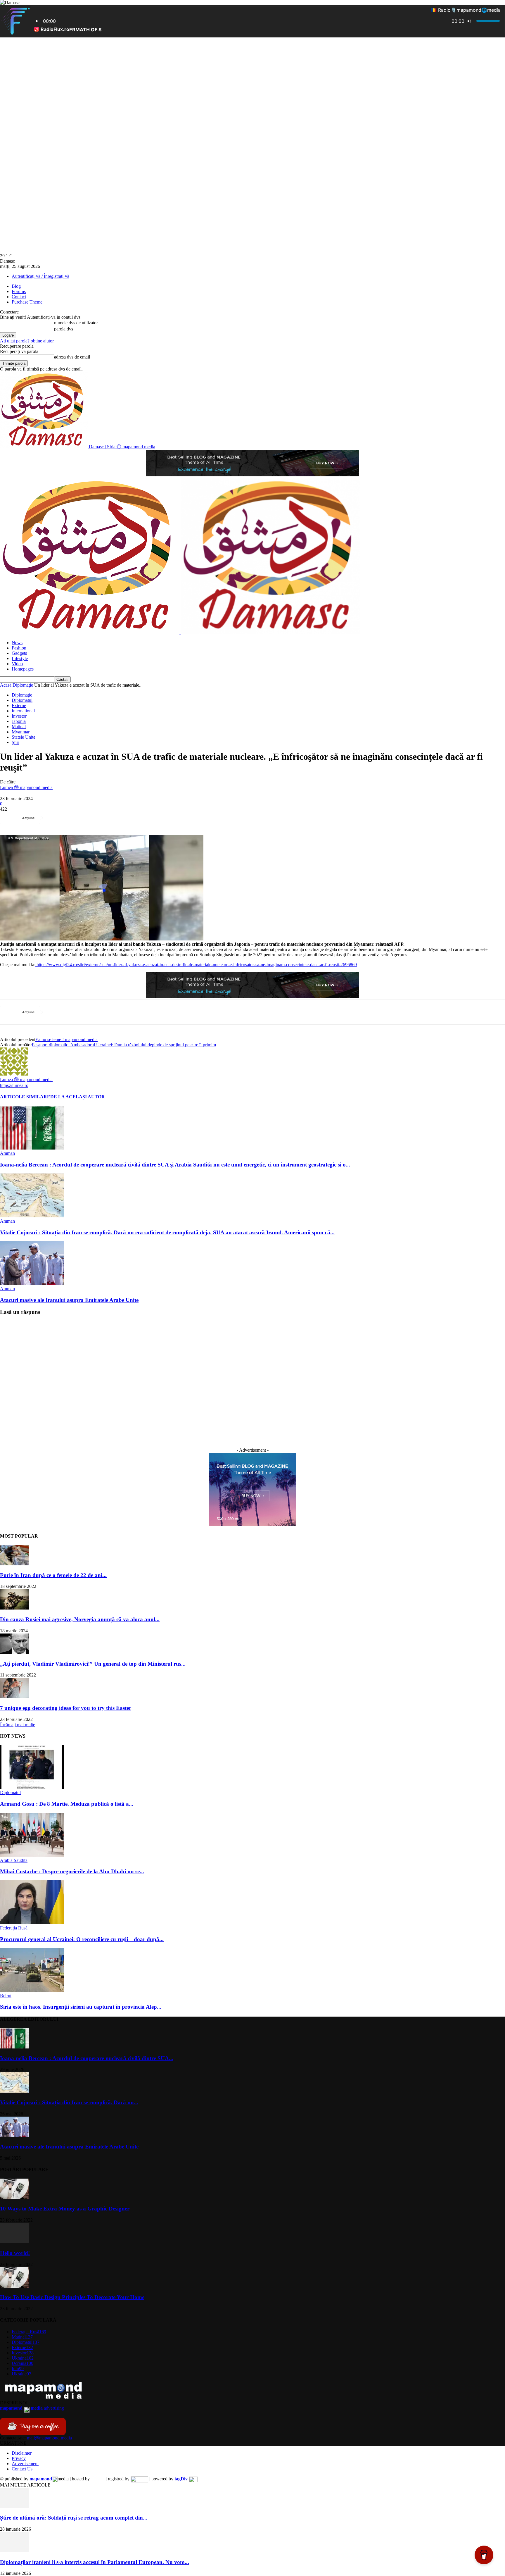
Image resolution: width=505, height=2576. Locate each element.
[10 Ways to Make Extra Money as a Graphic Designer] (15, 2197)
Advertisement (25, 2464)
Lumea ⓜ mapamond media (26, 787)
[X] (77, 818)
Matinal (19, 727)
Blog (16, 286)
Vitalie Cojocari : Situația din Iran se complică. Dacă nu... (69, 2102)
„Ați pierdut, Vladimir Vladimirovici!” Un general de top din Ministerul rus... (93, 1664)
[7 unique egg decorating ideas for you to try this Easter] (15, 1697)
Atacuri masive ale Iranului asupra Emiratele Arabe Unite (69, 1300)
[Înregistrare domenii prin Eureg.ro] (139, 2479)
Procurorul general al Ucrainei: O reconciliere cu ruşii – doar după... (82, 1939)
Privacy (19, 2458)
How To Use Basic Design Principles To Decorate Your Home (72, 2297)
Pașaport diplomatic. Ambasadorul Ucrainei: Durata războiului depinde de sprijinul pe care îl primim (124, 1045)
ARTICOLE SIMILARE (25, 1097)
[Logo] (90, 633)
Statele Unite (24, 737)
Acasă (6, 685)
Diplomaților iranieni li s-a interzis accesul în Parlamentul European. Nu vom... (95, 2562)
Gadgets (19, 653)
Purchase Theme (27, 302)
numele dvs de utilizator (76, 323)
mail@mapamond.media (49, 2438)
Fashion (19, 648)
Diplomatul (22, 700)
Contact (19, 297)
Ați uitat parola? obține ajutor (27, 341)
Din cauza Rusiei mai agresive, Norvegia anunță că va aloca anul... (80, 1619)
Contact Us (22, 2469)
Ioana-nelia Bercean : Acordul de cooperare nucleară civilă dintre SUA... (87, 2058)
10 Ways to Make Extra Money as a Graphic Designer (65, 2209)
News (17, 643)
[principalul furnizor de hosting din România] (98, 2479)
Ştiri (15, 742)
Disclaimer (22, 2453)
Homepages (23, 669)
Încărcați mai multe (18, 1725)
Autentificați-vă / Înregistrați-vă (40, 276)
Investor (19, 716)
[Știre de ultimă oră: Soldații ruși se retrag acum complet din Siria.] (15, 2507)
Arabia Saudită (14, 1860)
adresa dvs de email (72, 357)
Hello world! (15, 2253)
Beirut (6, 1996)
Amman (7, 1153)
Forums (19, 291)
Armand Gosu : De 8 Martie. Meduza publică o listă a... (67, 1804)
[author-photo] (14, 1074)
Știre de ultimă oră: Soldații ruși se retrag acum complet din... (74, 2518)
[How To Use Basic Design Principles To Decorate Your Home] (15, 2286)
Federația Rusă (14, 1928)
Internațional (23, 711)
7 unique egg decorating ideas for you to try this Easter (66, 1708)
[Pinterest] (98, 818)
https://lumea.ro (14, 1085)
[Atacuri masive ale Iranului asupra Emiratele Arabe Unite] (32, 1283)
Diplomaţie (23, 685)
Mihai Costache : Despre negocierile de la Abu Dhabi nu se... (72, 1871)
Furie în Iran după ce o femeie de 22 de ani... (53, 1575)
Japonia (19, 721)
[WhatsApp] (119, 818)
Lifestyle (20, 658)
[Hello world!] (15, 2242)
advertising (32, 2408)
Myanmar (21, 732)
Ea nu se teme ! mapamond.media (66, 1039)
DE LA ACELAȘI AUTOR (78, 1097)
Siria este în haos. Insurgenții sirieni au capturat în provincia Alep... (81, 2007)
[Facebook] (56, 818)
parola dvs (64, 329)
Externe (19, 705)
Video (17, 664)
